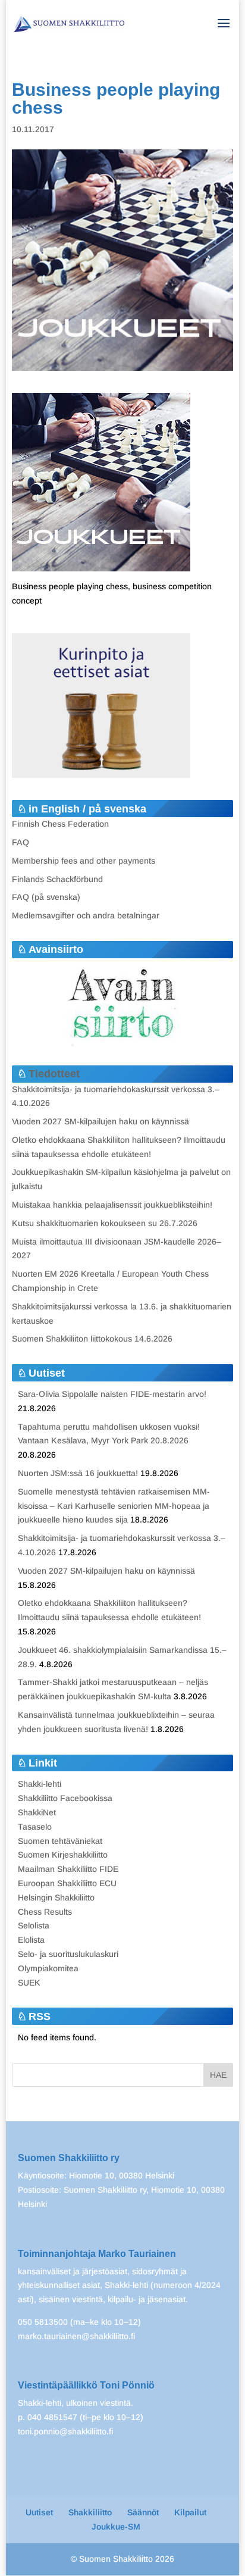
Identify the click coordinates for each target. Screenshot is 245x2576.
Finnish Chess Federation (60, 824)
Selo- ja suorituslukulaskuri (68, 1954)
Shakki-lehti (40, 1784)
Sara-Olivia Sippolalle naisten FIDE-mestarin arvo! (112, 1394)
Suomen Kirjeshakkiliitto (63, 1855)
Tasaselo (35, 1827)
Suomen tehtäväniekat (60, 1841)
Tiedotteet (54, 1074)
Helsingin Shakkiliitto (56, 1897)
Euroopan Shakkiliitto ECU (67, 1883)
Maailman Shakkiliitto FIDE (68, 1869)
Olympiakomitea (48, 1968)
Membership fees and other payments (84, 861)
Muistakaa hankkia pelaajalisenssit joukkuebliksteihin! (112, 1205)
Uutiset (39, 2512)
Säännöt (143, 2512)
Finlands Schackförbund (57, 879)
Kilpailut (190, 2512)
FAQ (21, 842)
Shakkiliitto (90, 2512)
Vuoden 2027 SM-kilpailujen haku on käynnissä (100, 1121)
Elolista (31, 1940)
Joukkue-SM (116, 2527)
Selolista (34, 1925)
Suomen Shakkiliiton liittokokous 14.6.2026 (92, 1339)
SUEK (29, 1983)
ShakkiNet (37, 1812)
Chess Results (45, 1912)
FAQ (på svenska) (46, 897)
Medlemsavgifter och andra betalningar (86, 915)
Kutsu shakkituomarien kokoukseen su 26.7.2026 (105, 1223)
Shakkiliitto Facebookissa (65, 1798)
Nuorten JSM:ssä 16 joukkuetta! (78, 1473)
